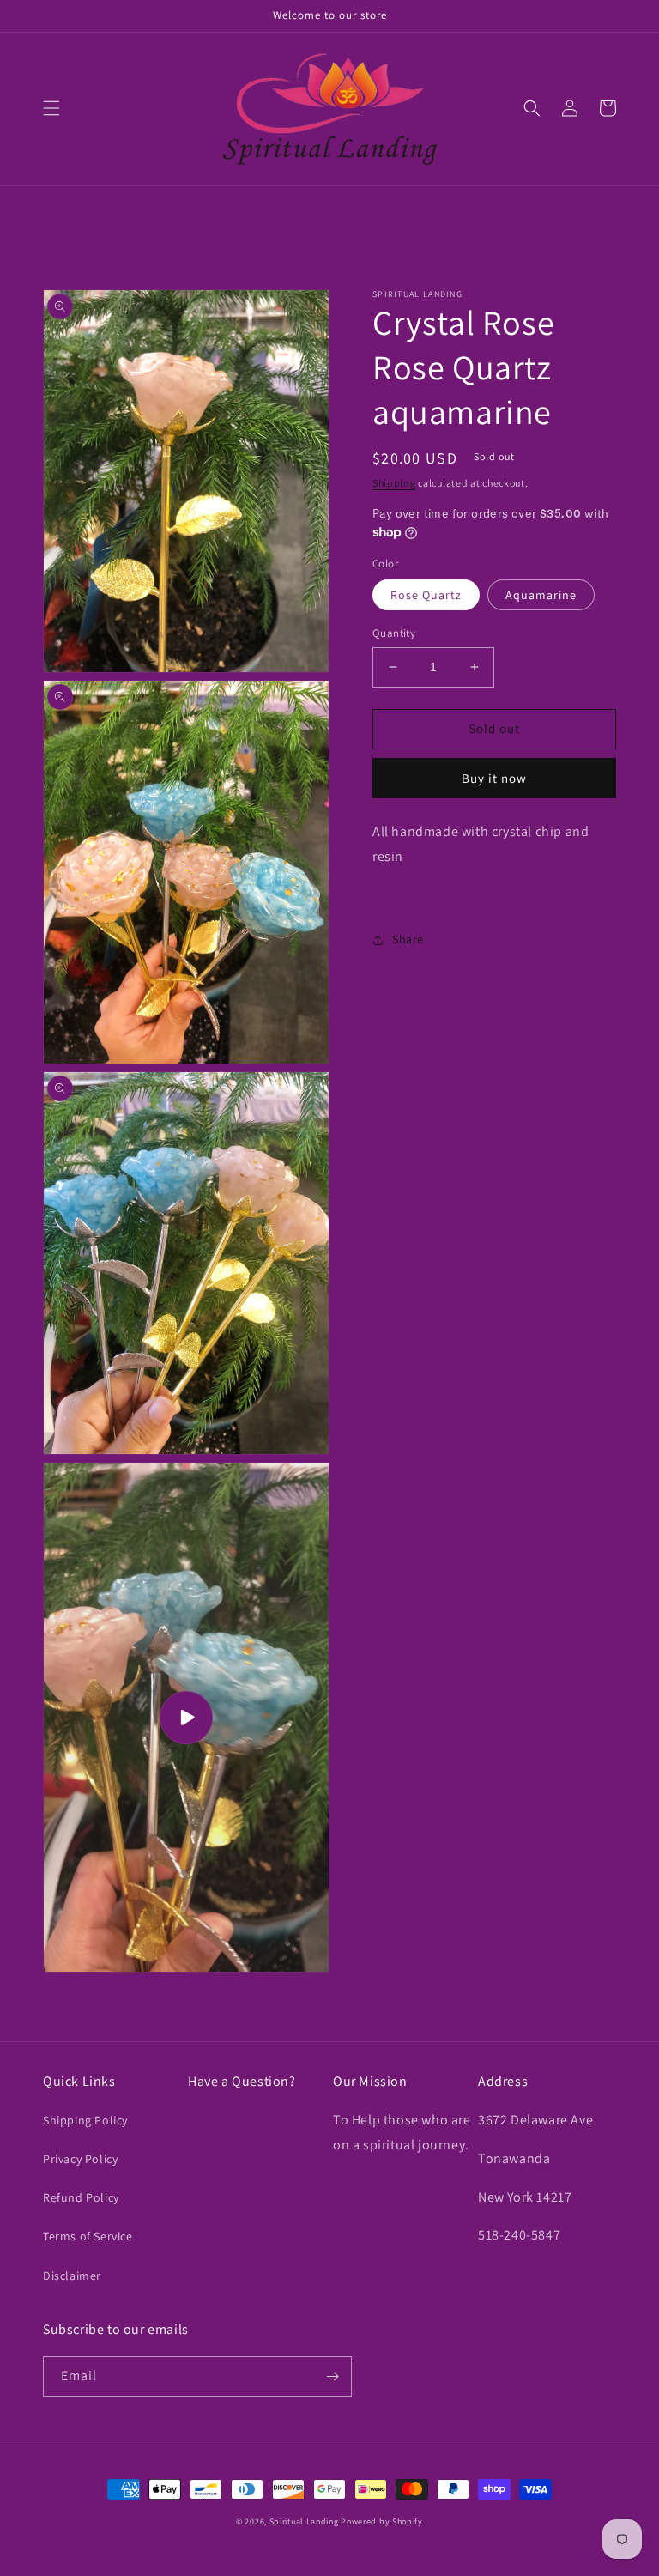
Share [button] (408, 939)
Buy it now (494, 778)
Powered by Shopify (382, 2521)
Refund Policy (81, 2197)
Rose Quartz (426, 595)
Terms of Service (88, 2236)
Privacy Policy (80, 2159)
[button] (51, 108)
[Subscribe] (332, 2376)
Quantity (394, 633)
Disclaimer (72, 2276)
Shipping (394, 483)
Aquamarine (541, 595)
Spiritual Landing (305, 2521)
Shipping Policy (85, 2120)
